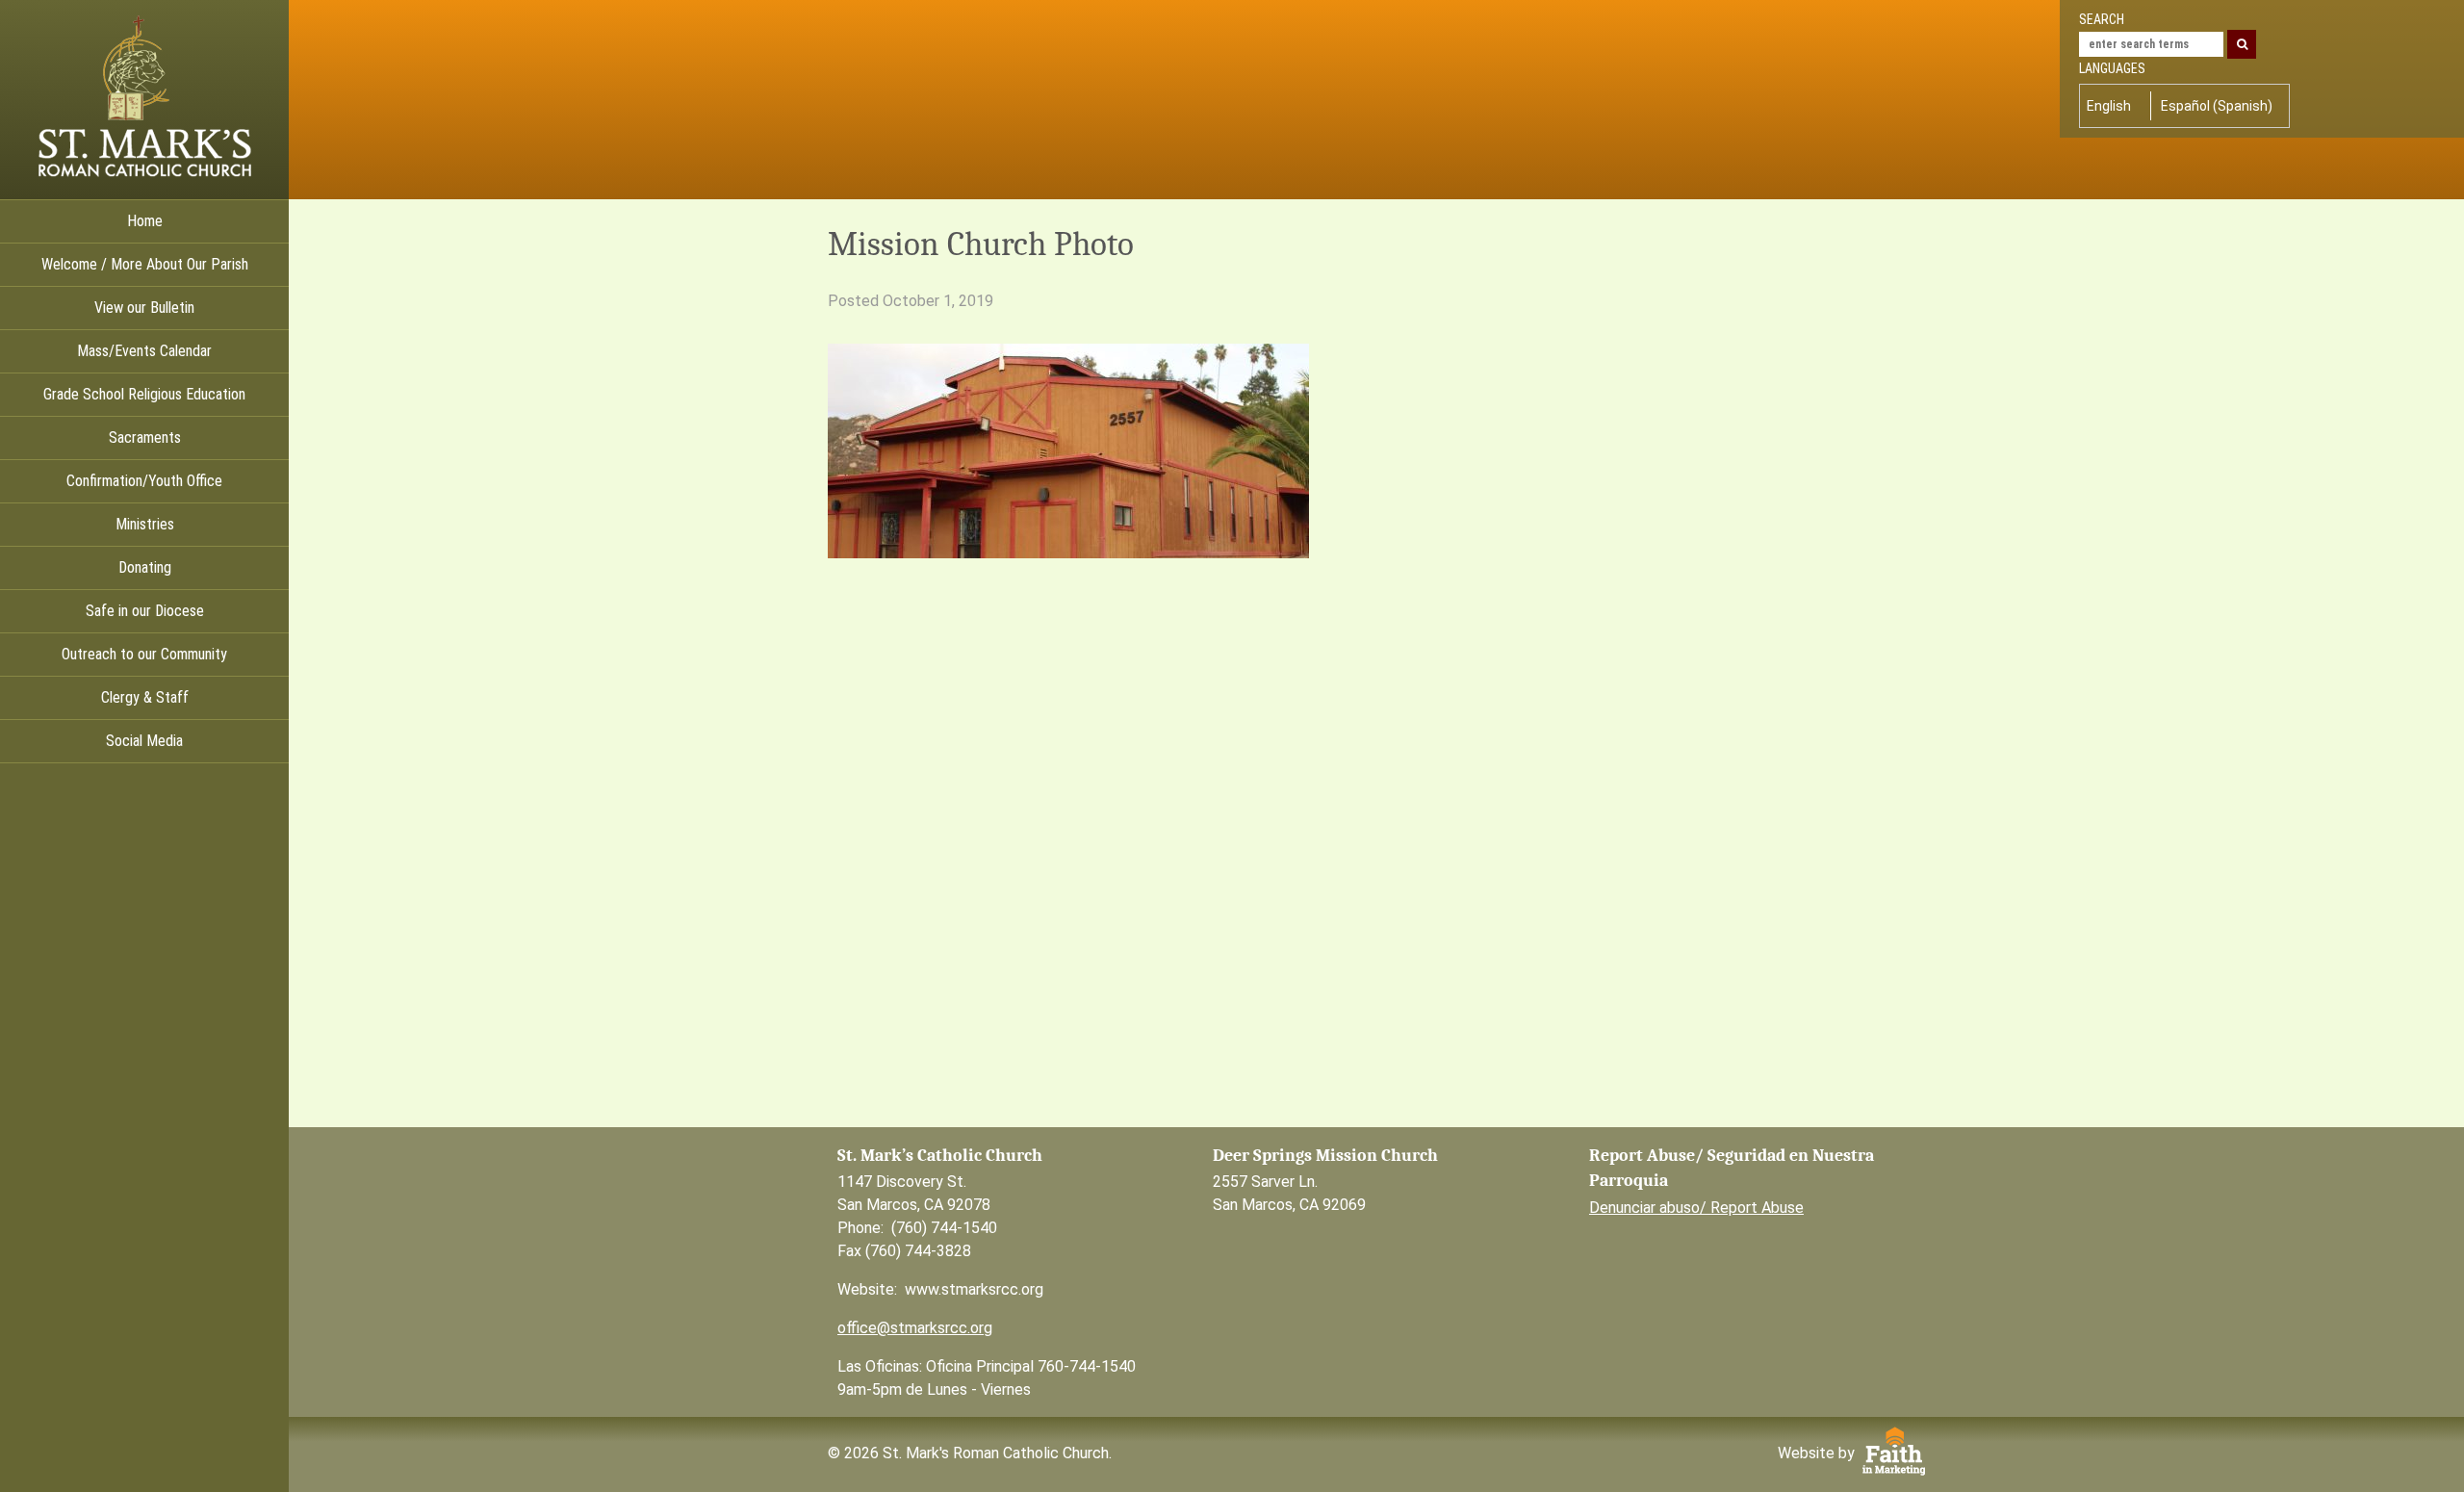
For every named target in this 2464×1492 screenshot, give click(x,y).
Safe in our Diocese (145, 611)
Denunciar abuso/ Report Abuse (1696, 1208)
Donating (145, 567)
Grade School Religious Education (144, 394)
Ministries (145, 524)
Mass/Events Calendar (144, 351)
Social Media (144, 741)
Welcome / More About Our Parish (145, 264)
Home (145, 221)
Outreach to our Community (144, 654)
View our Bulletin (144, 308)
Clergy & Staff (145, 697)
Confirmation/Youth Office (144, 481)
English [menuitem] (2109, 106)
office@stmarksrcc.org (915, 1328)
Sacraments (145, 437)
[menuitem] (2114, 106)
